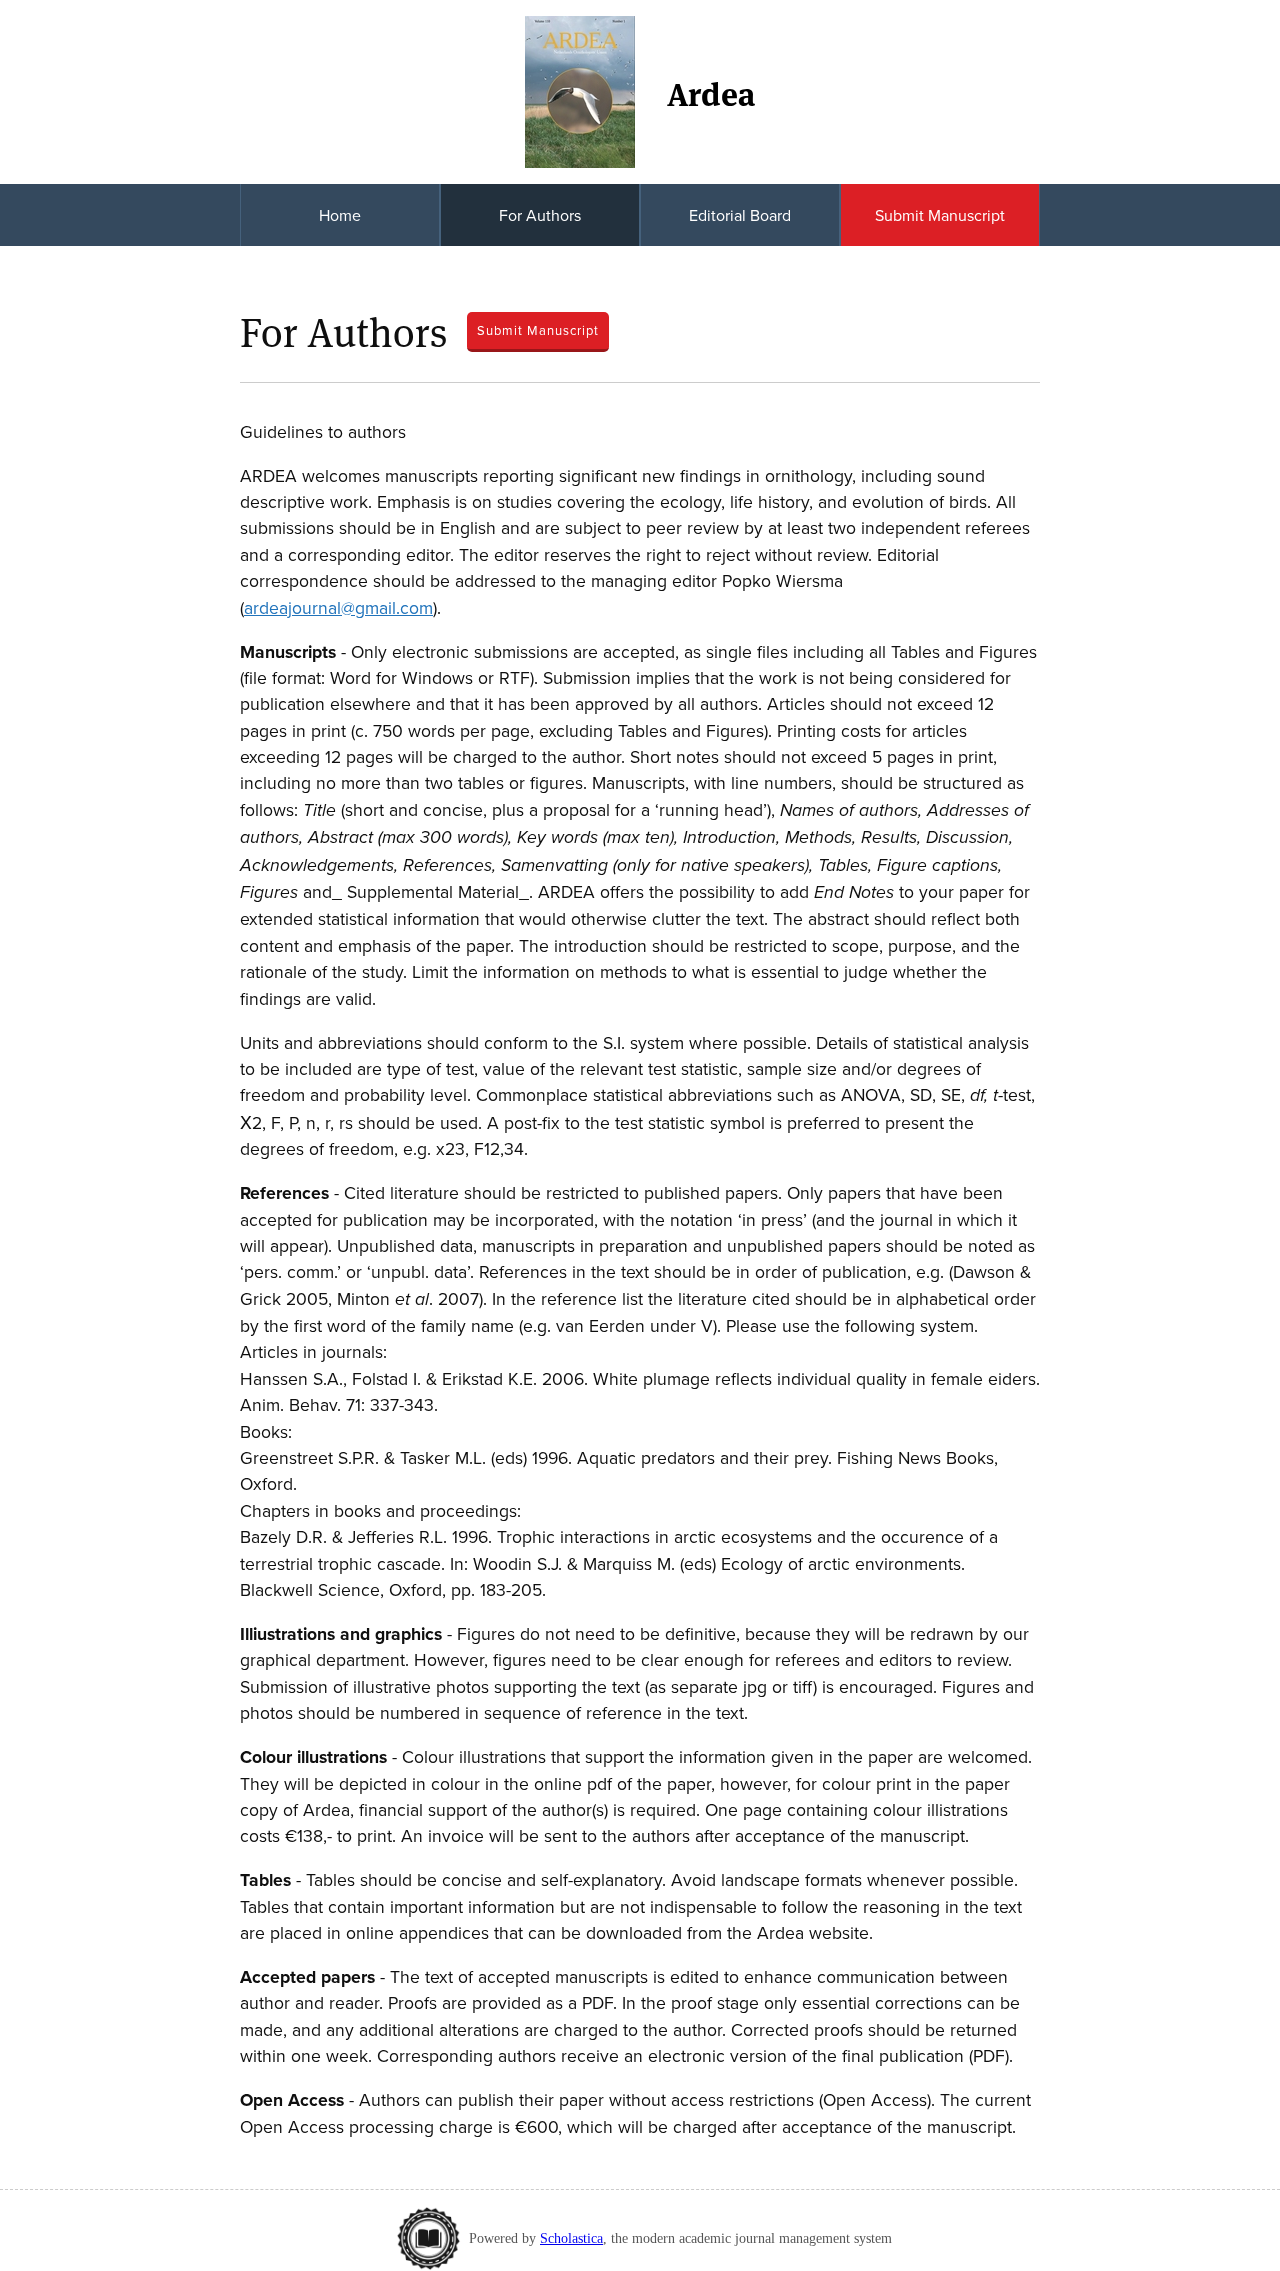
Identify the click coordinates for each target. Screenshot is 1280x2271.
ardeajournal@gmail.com (338, 607)
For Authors (540, 215)
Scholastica (571, 2238)
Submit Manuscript (940, 215)
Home (340, 215)
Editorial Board (740, 215)
